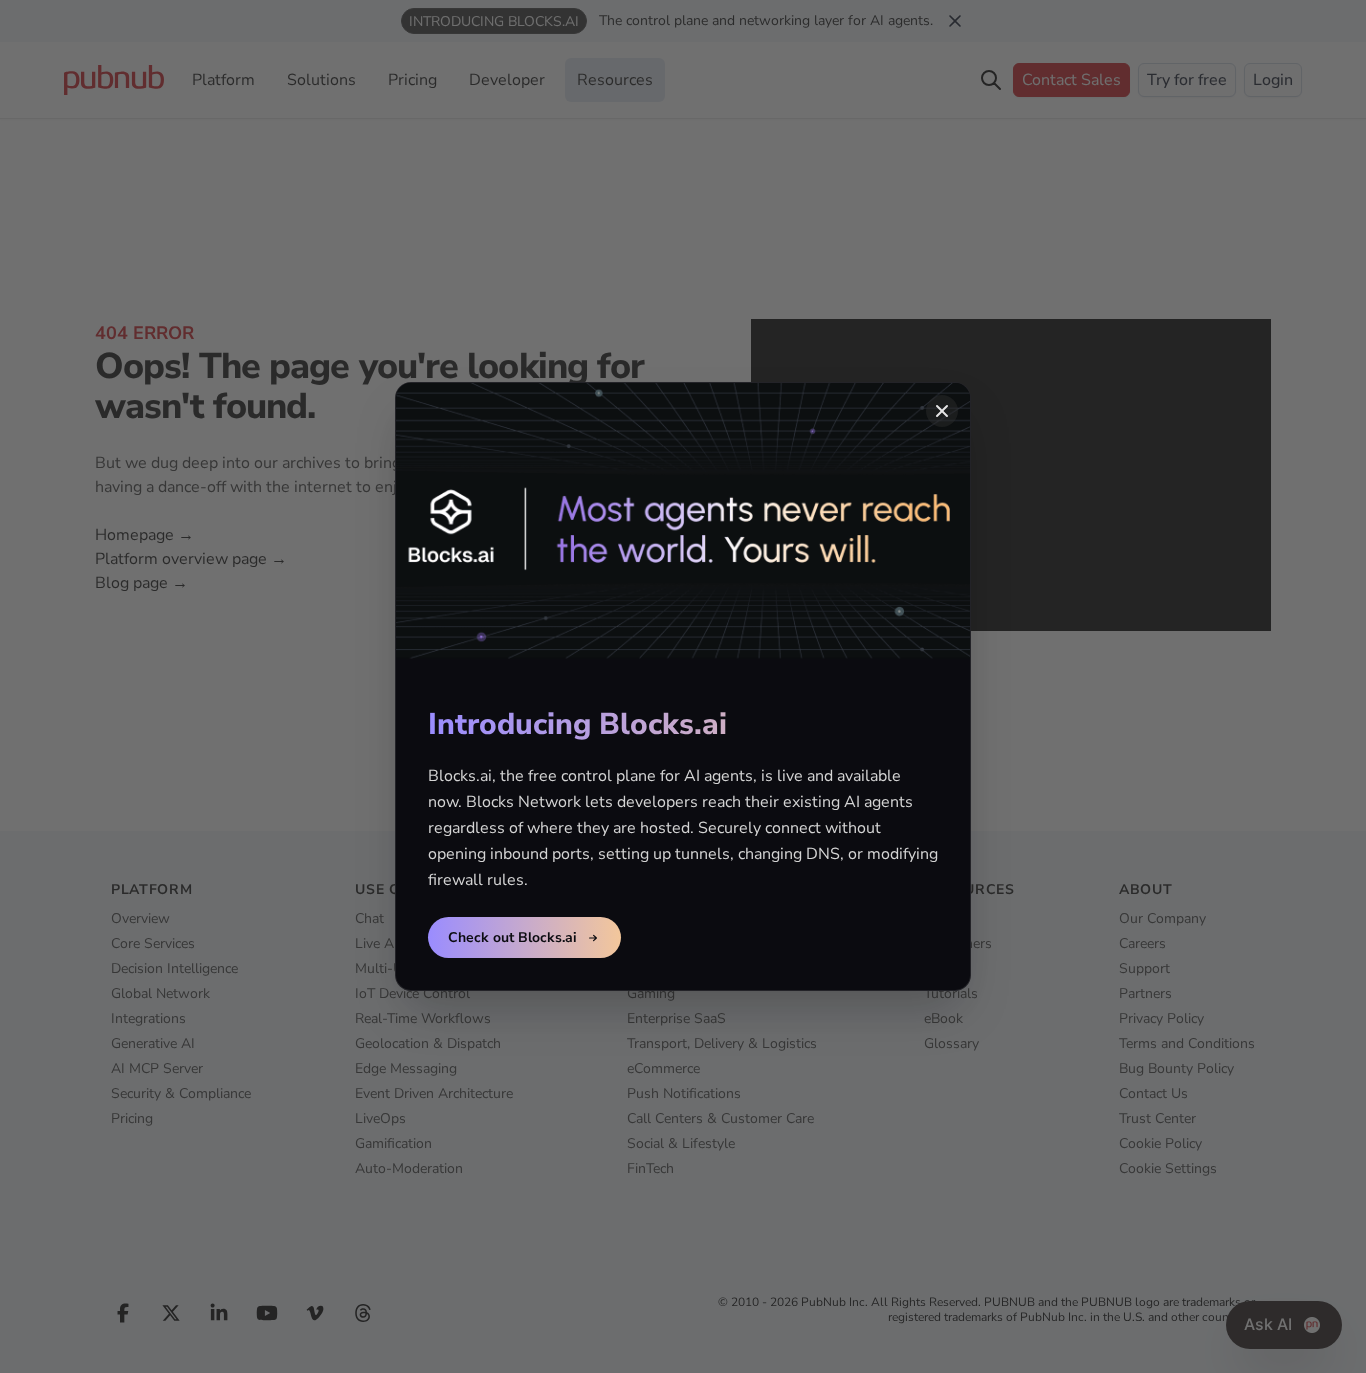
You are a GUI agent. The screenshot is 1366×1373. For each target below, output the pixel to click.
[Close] (942, 411)
